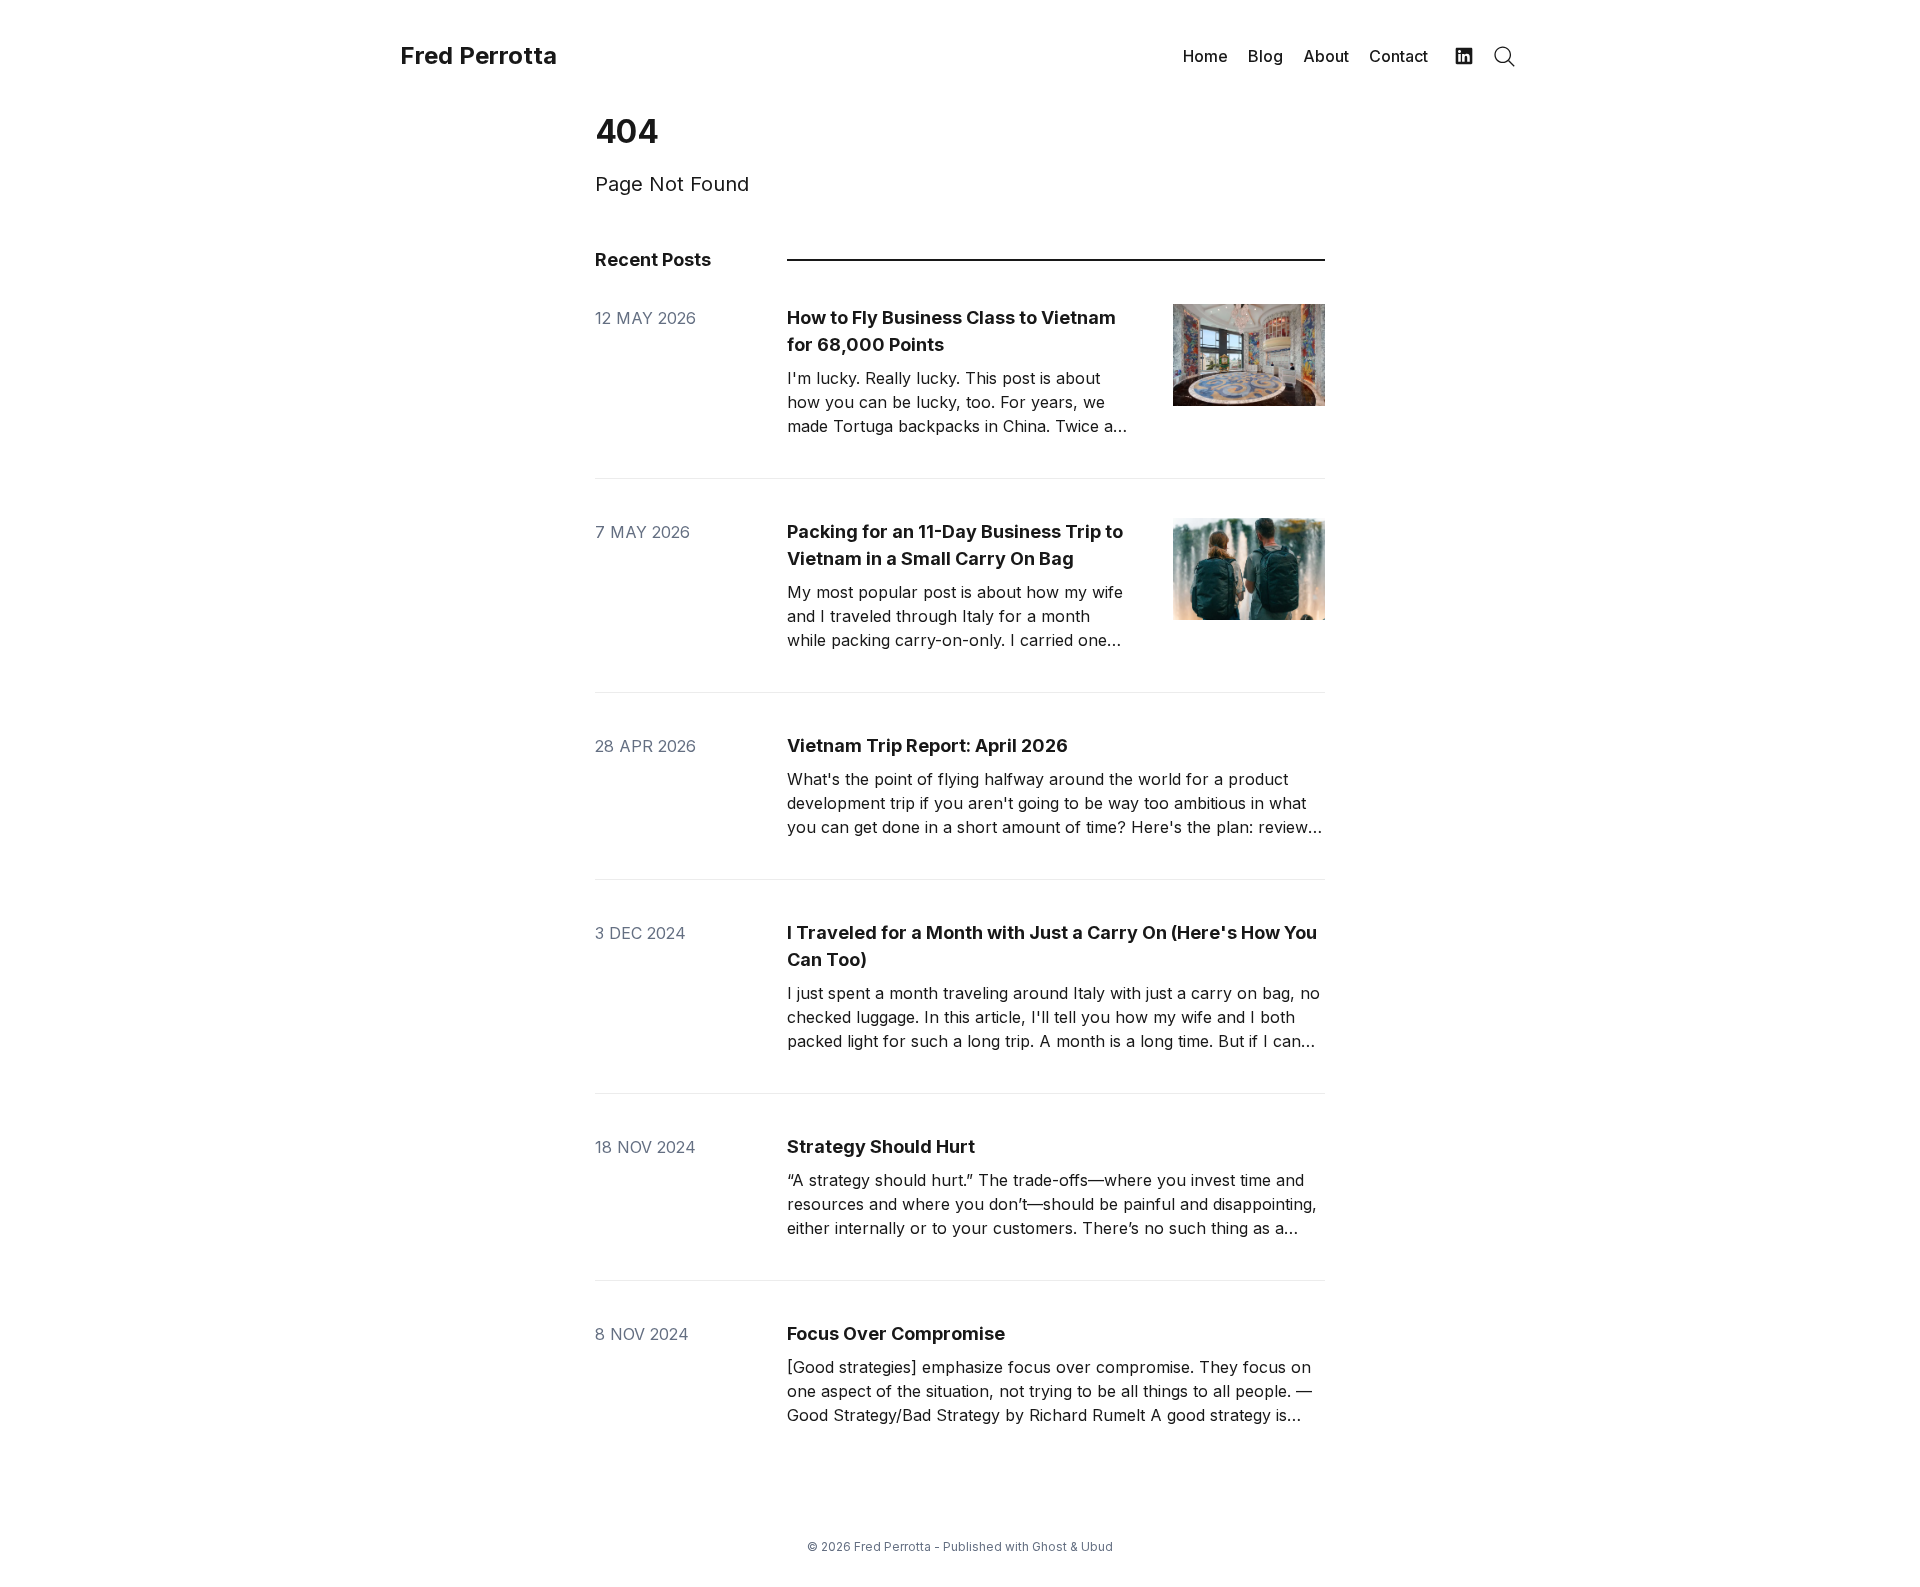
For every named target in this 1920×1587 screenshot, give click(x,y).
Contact (1398, 56)
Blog (1265, 56)
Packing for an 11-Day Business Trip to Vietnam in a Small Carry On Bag (955, 545)
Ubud (1097, 1546)
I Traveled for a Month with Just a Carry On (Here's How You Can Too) (1052, 946)
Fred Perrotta (478, 56)
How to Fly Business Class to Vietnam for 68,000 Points (951, 331)
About (1326, 56)
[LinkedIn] (1464, 56)
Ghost (1049, 1546)
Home (1205, 56)
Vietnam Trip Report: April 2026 (927, 745)
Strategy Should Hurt (881, 1146)
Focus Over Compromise (896, 1333)
